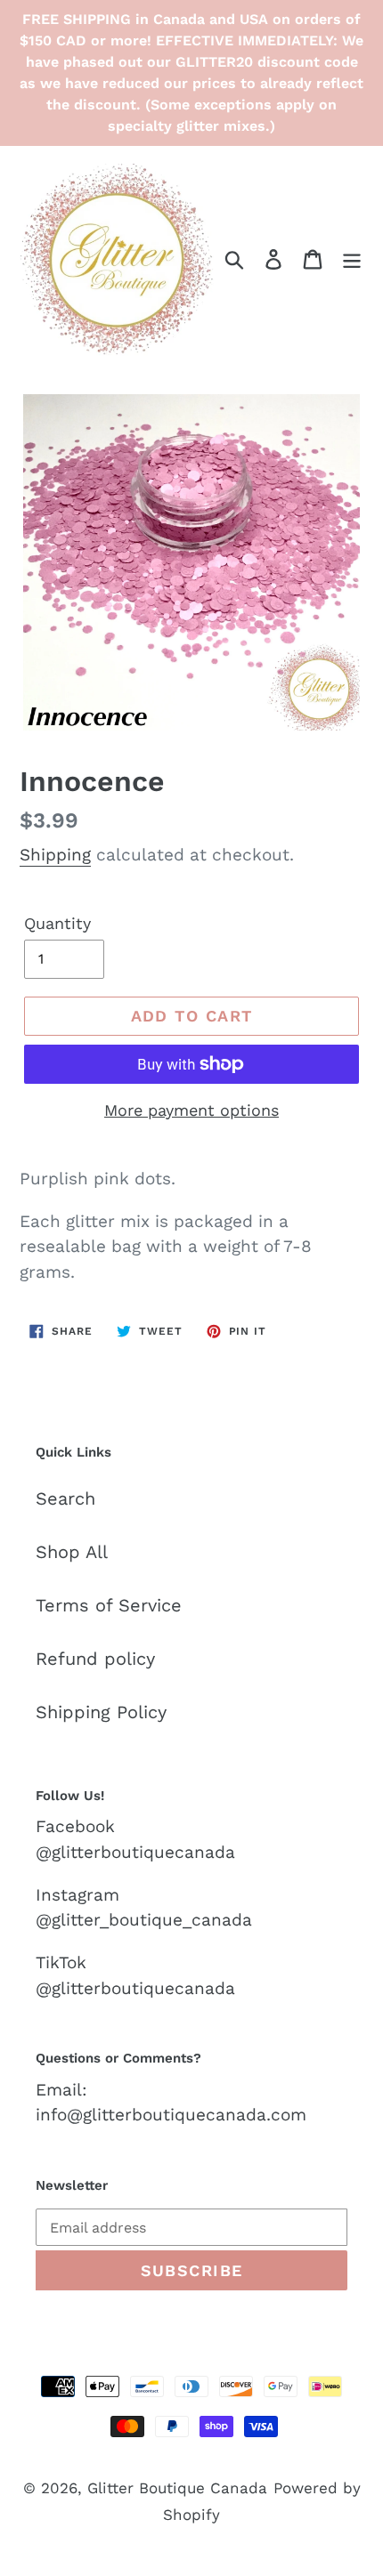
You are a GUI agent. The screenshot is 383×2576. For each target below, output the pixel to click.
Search (65, 1498)
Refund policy (95, 1659)
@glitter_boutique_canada (144, 1920)
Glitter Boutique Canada (177, 2488)
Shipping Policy (101, 1712)
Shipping (55, 855)
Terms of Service (109, 1605)
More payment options (191, 1110)
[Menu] (352, 258)
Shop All (72, 1552)
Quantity (57, 923)
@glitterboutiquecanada (135, 1852)
